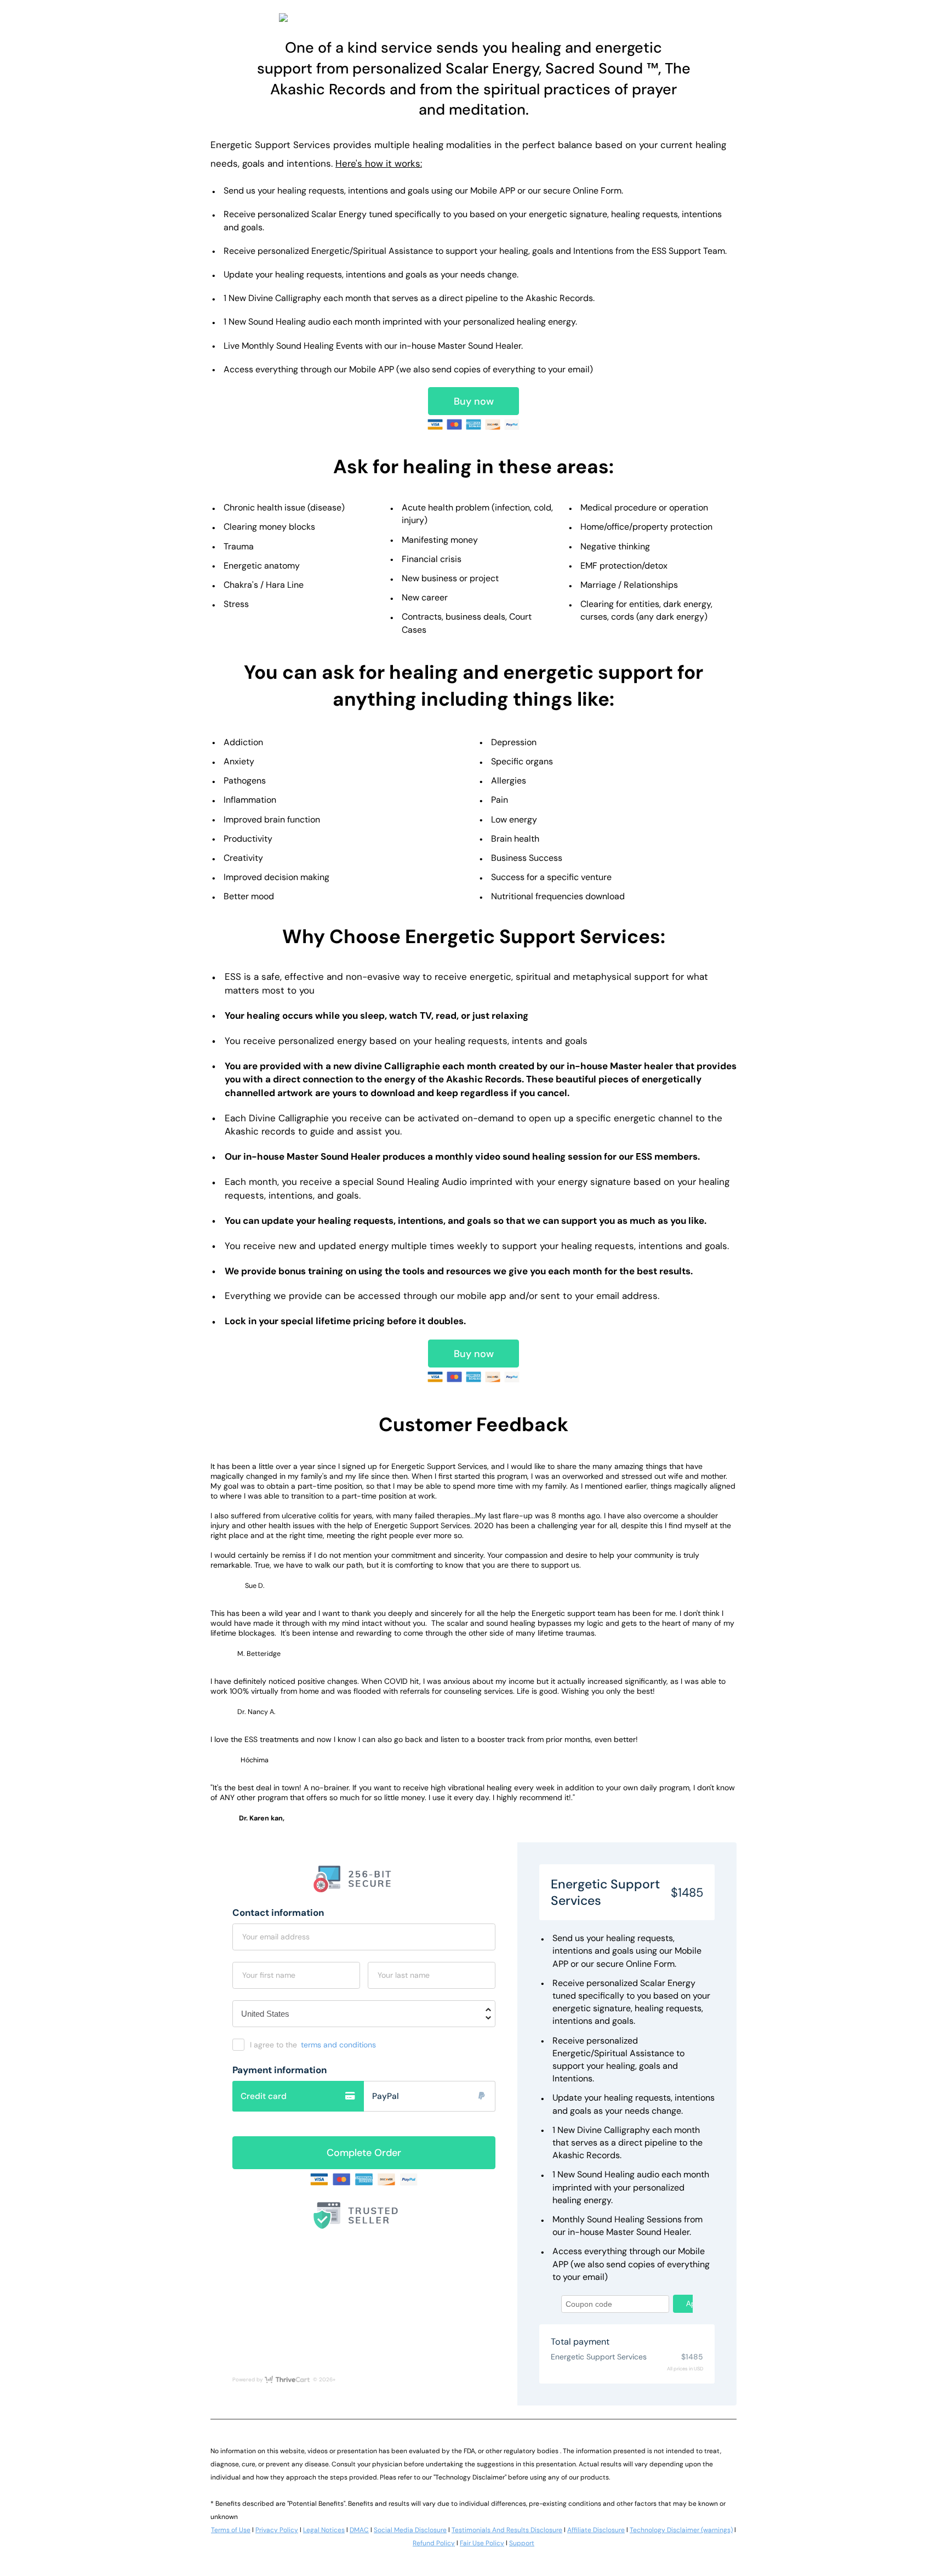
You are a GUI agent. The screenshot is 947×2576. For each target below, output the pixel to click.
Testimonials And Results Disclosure (507, 2530)
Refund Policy (434, 2543)
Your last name (404, 1975)
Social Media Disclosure (410, 2530)
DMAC (359, 2530)
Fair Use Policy (482, 2543)
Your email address (276, 1937)
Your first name (269, 1975)
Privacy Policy (277, 2530)
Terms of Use (231, 2530)
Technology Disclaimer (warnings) (681, 2530)
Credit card (264, 2096)
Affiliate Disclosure (596, 2530)
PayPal (386, 2096)
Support (522, 2543)
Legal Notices (324, 2530)
